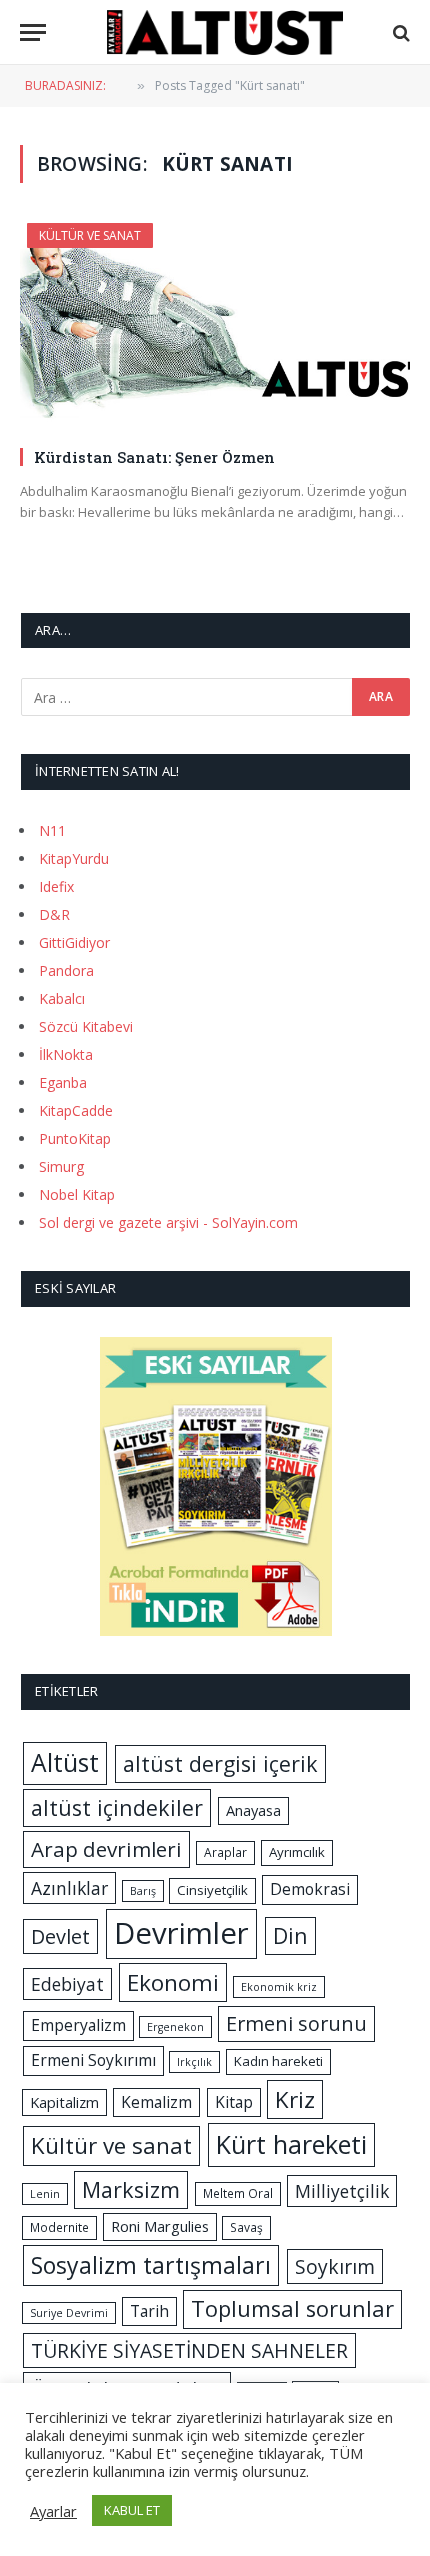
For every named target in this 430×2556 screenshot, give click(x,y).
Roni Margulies (160, 2226)
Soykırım (335, 2266)
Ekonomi (173, 1982)
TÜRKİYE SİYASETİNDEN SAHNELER (189, 2350)
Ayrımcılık (297, 1852)
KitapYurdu (74, 858)
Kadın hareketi (278, 2061)
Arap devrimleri (106, 1849)
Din (290, 1935)
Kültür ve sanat (111, 2145)
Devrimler (181, 1933)
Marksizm (131, 2189)
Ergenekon (175, 2027)
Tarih (149, 2311)
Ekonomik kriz (279, 1987)
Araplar (225, 1852)
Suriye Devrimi (69, 2313)
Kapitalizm (64, 2102)
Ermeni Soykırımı (93, 2060)
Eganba (63, 1082)
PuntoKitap (75, 1138)
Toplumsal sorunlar (292, 2308)
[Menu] (33, 32)
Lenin (45, 2194)
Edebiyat (67, 1984)
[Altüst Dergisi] (225, 32)
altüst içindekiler (117, 1807)
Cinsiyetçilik (212, 1890)
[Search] (399, 32)
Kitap (234, 2102)
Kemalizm (156, 2102)
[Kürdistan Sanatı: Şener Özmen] (215, 326)
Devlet (60, 1936)
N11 (52, 830)
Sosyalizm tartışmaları (151, 2265)
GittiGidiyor (74, 942)
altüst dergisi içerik (220, 1763)
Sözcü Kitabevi (86, 1026)
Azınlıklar (69, 1888)
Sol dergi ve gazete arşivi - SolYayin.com (168, 1222)
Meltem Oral (238, 2193)
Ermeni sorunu (296, 2023)
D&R (54, 914)
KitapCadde (76, 1110)
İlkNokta (66, 1054)
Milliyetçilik (342, 2191)
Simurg (61, 1166)
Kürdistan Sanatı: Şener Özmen (154, 457)
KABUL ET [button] (132, 2510)
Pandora (66, 970)
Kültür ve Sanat (90, 235)
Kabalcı (62, 998)
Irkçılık (194, 2062)
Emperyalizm (78, 2025)
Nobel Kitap (77, 1194)
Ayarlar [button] (53, 2511)
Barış (143, 1891)
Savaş (246, 2227)
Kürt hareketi (291, 2144)
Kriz (295, 2099)
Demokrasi (310, 1889)
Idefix (56, 886)
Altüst (65, 1762)
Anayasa (253, 1810)
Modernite (59, 2227)
